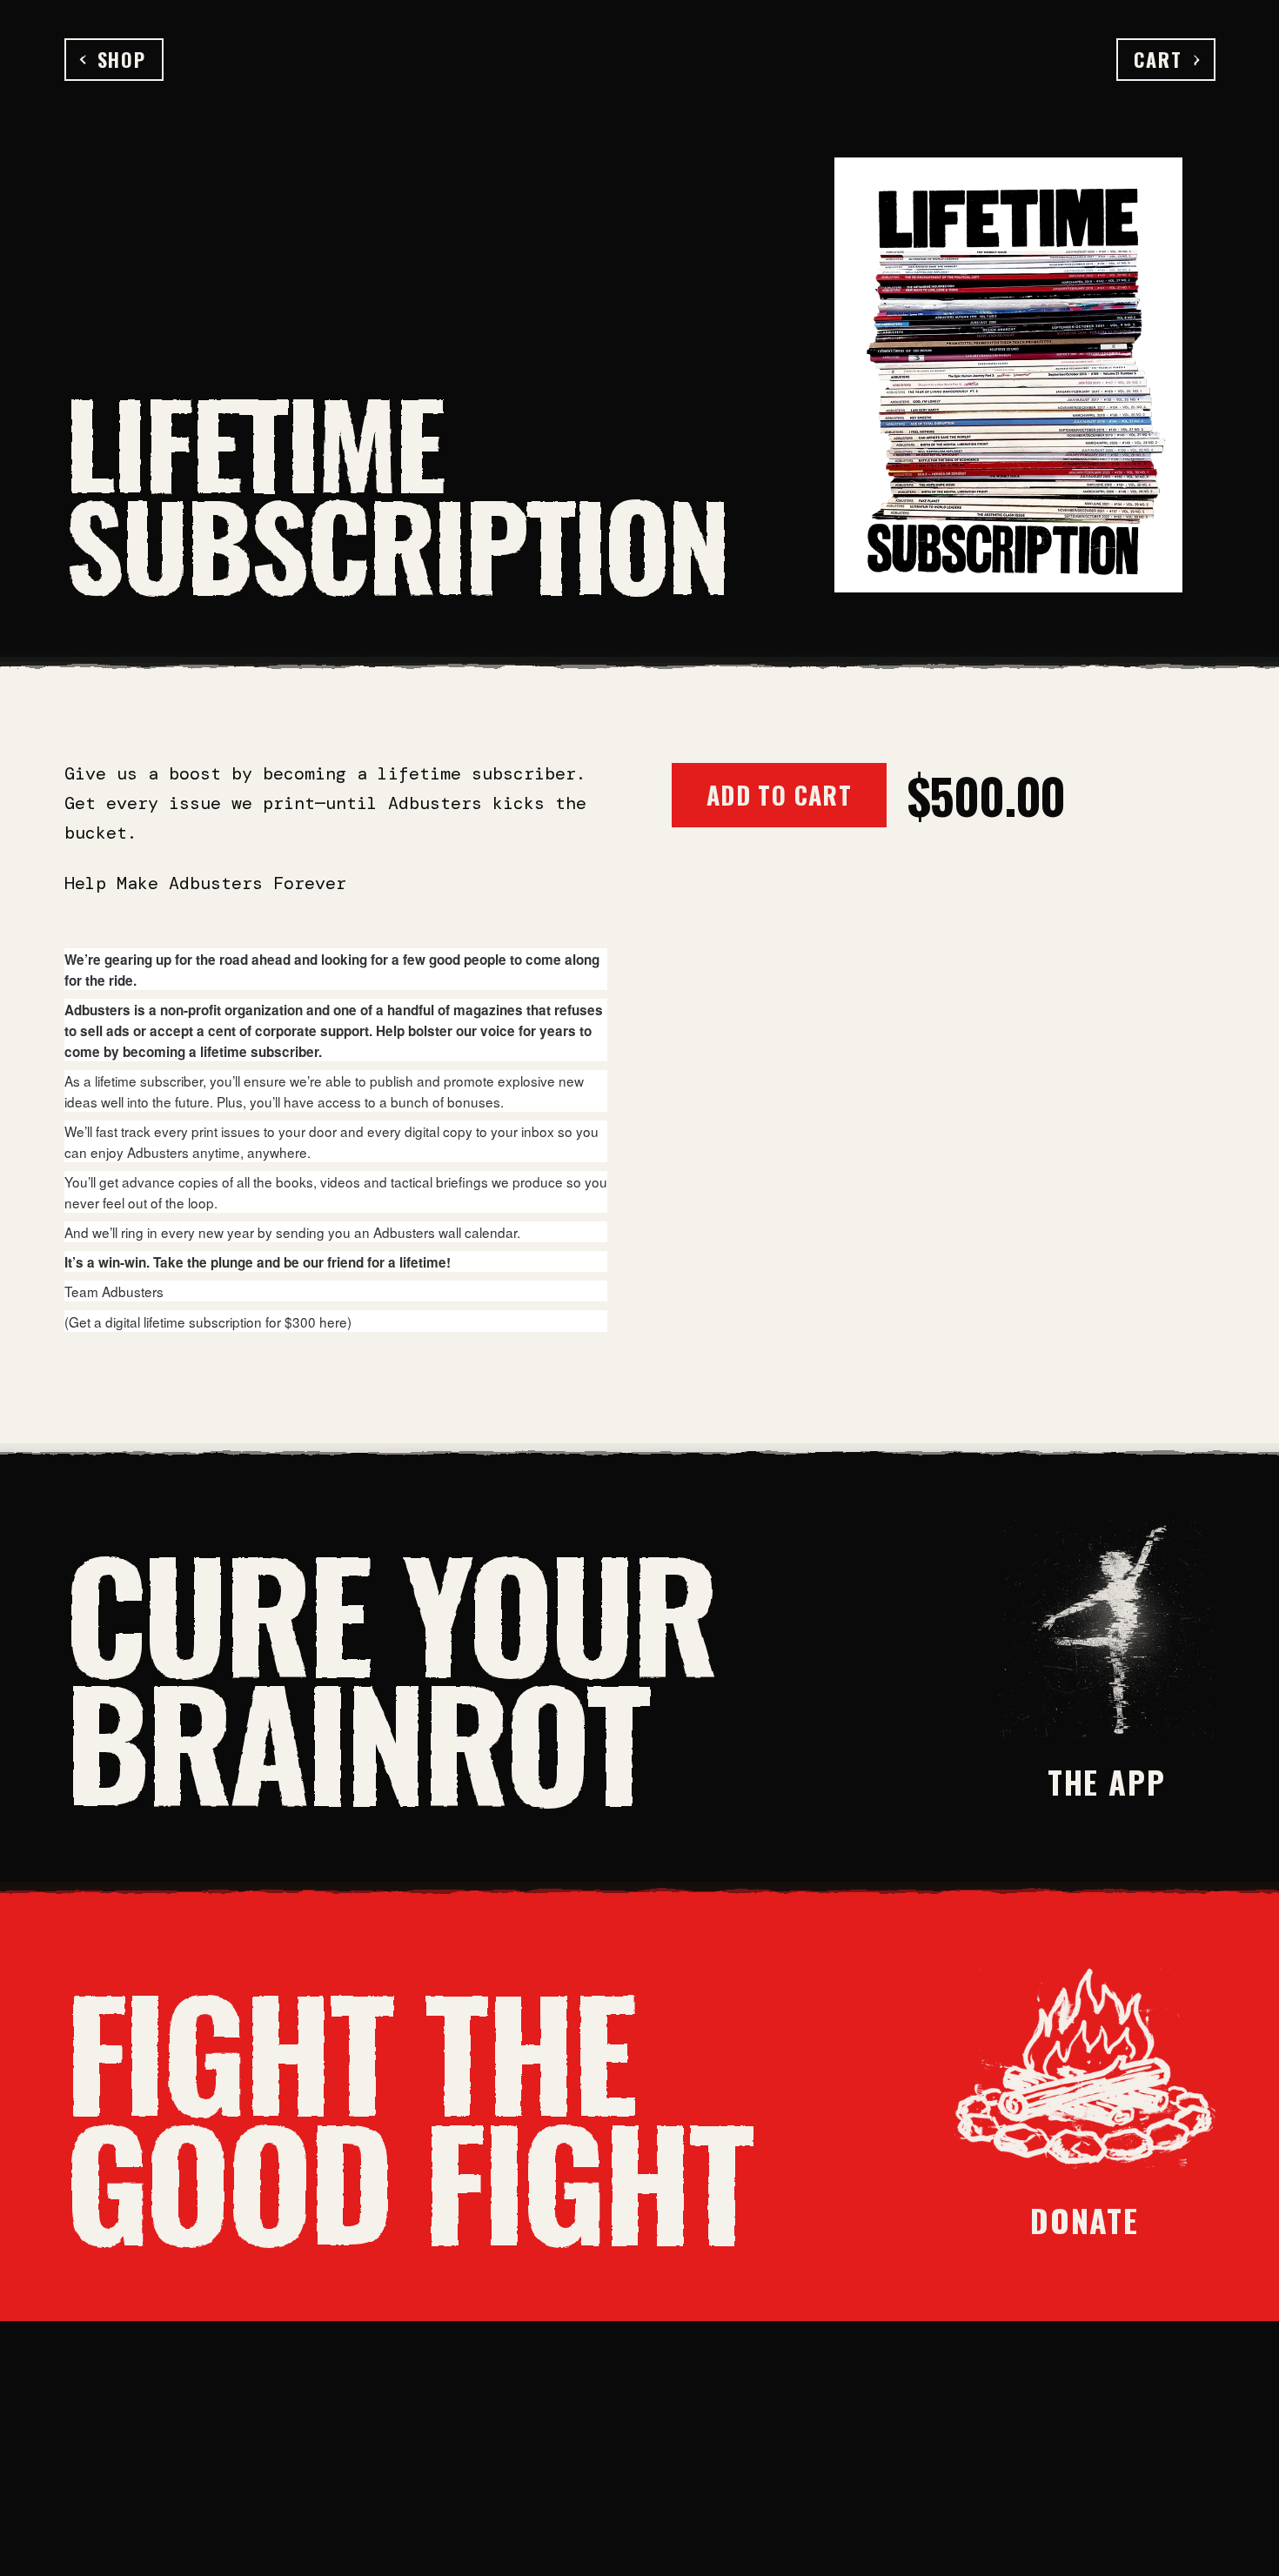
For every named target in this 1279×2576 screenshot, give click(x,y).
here (333, 1321)
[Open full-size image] (1008, 375)
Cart (1158, 59)
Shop (122, 59)
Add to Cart (779, 795)
